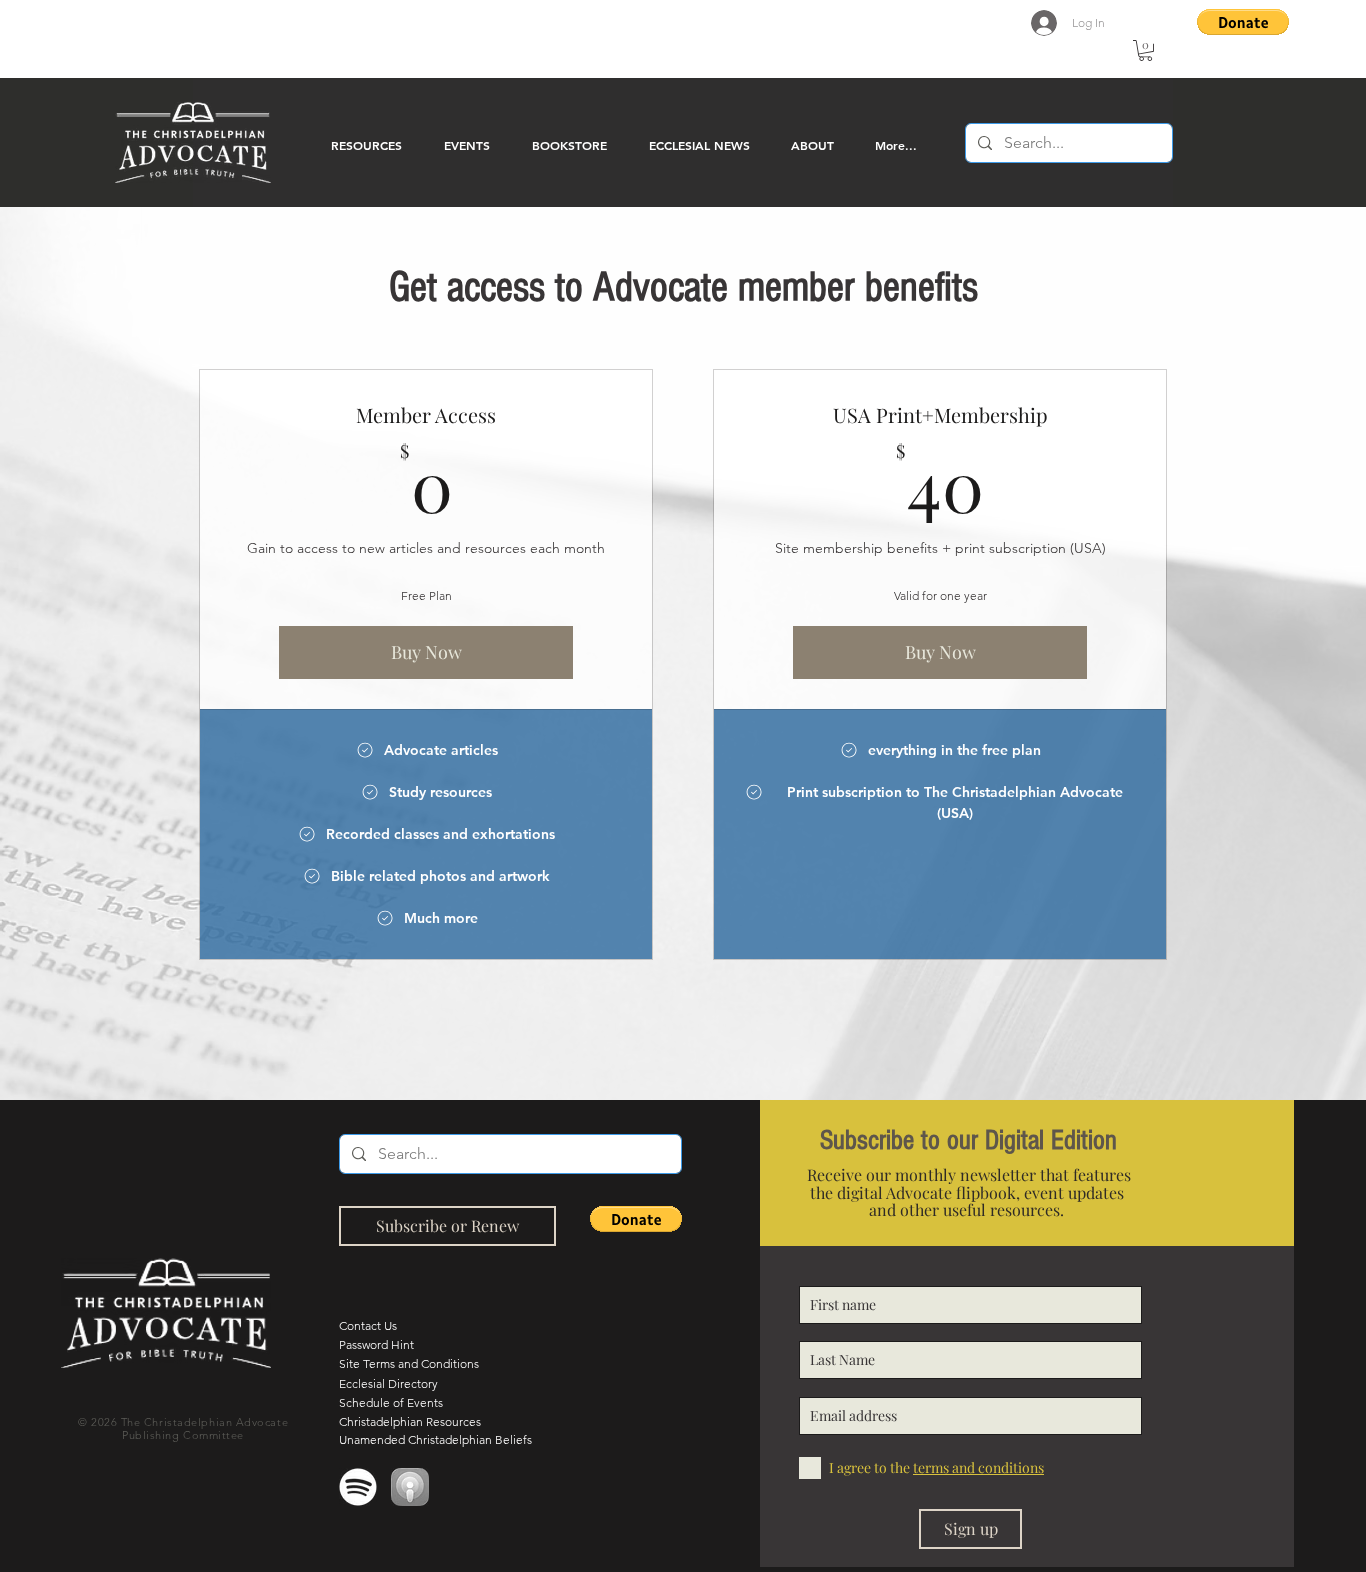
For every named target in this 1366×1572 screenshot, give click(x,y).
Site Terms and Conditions (409, 1363)
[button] (1145, 50)
